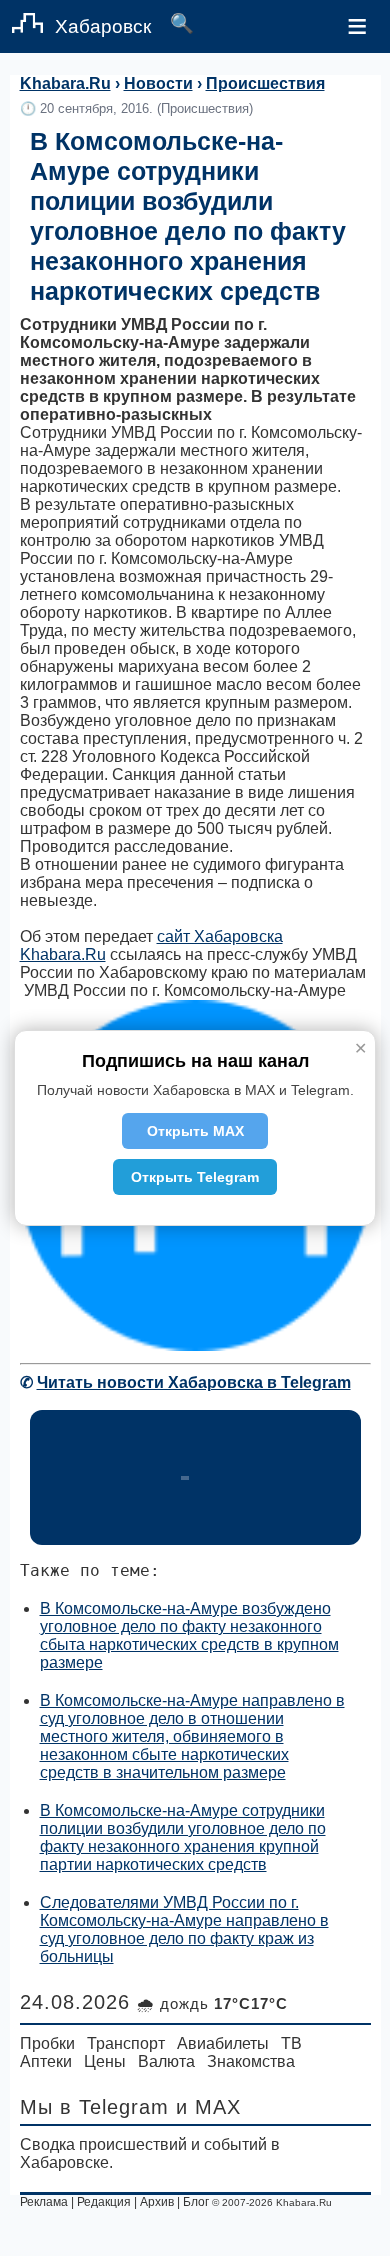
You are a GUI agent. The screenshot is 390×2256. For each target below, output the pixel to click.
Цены (105, 2061)
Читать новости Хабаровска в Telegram (194, 1382)
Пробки (47, 2043)
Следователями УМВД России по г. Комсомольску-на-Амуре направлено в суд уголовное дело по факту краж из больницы (184, 1929)
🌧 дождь (212, 2003)
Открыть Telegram (195, 1177)
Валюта (166, 2061)
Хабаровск (103, 26)
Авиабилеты (223, 2043)
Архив (157, 2202)
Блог (196, 2202)
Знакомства (251, 2061)
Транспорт (126, 2043)
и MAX (208, 2107)
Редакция (104, 2202)
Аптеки (46, 2061)
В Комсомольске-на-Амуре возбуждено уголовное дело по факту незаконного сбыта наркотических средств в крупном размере (189, 1635)
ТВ (291, 2043)
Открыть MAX (195, 1131)
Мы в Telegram (94, 2107)
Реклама (44, 2202)
